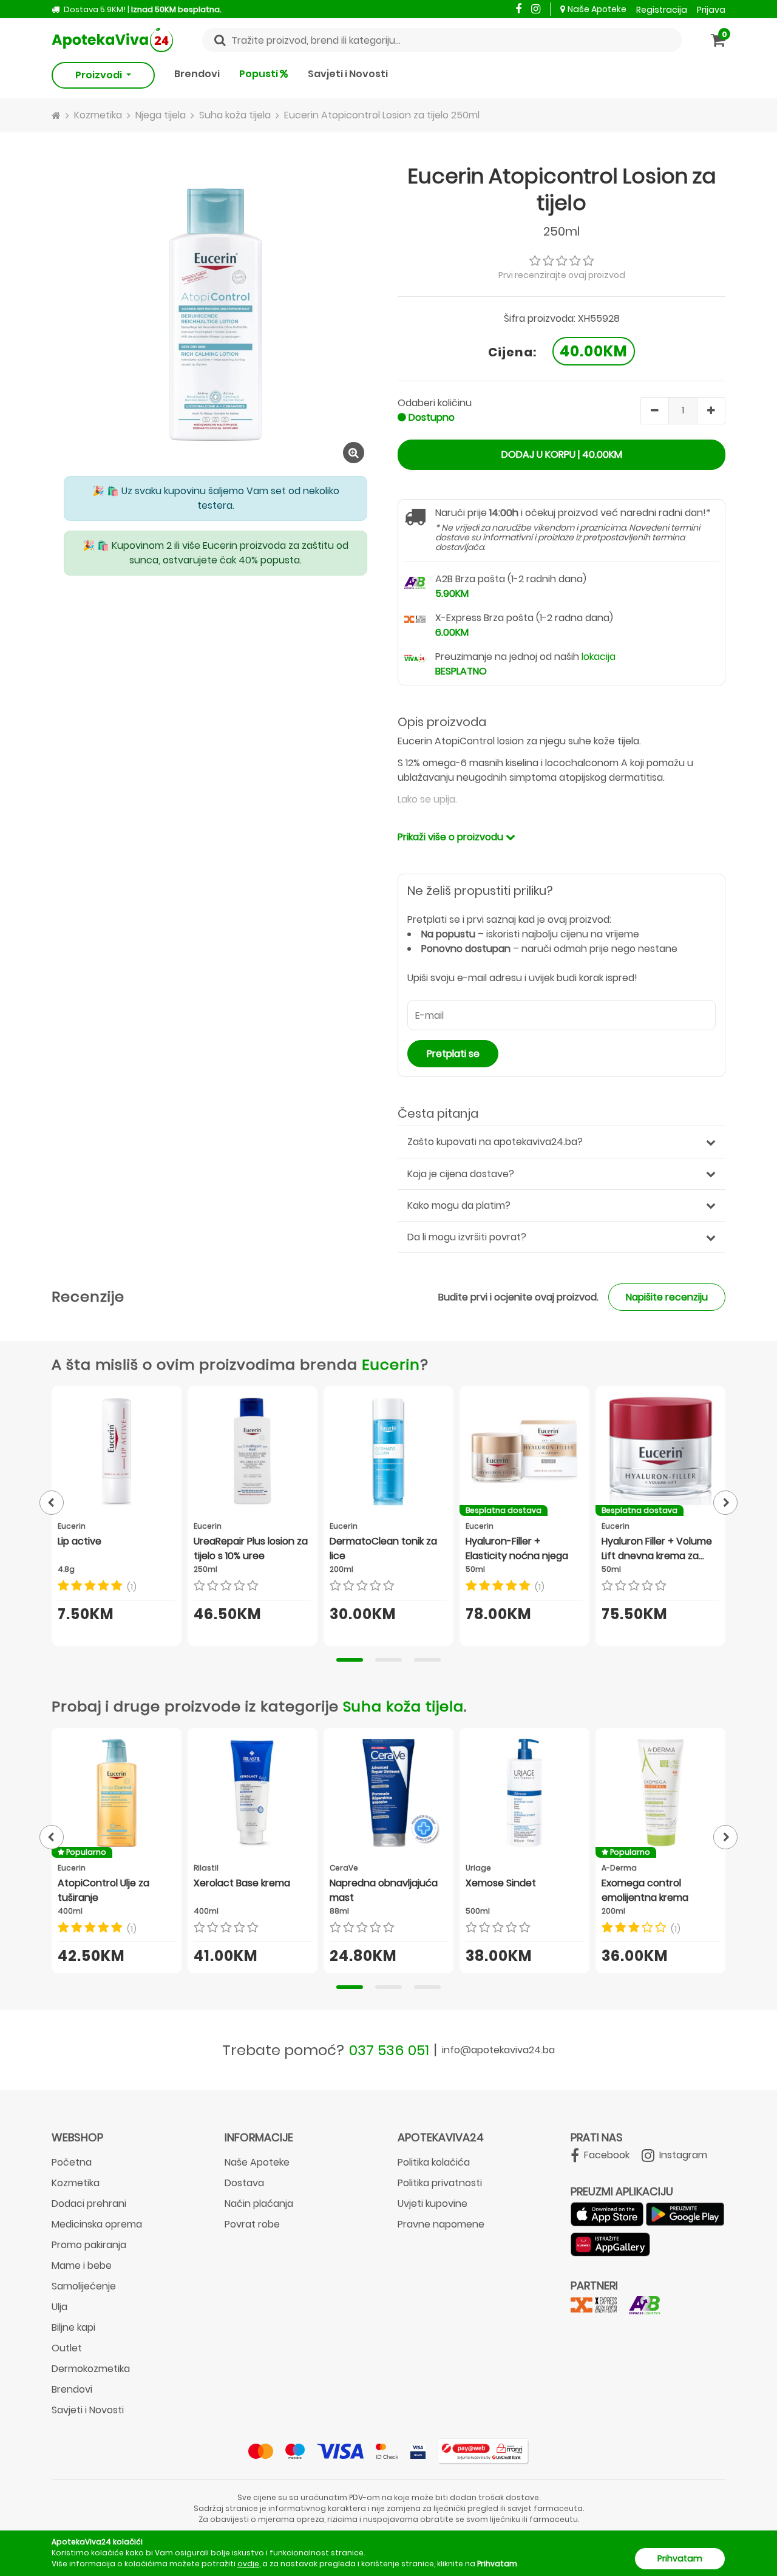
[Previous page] (52, 1503)
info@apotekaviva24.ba (498, 2050)
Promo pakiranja (89, 2245)
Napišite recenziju (667, 1297)
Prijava (711, 10)
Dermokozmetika (91, 2369)
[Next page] (725, 1503)
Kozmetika (76, 2183)
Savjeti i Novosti (348, 74)
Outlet (67, 2348)
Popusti (260, 74)
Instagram (682, 2155)
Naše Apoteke (597, 9)
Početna (72, 2162)
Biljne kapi (73, 2327)
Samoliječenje (84, 2286)
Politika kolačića (434, 2162)
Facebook (606, 2155)
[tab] (350, 1660)
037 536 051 (389, 2050)
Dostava (244, 2183)
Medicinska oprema (97, 2224)
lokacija (599, 657)
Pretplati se (453, 1054)
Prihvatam (680, 2558)
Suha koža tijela (403, 1706)
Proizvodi (100, 75)
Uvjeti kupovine (433, 2204)
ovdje (248, 2564)
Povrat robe (252, 2224)
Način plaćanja (259, 2204)
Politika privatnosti (440, 2183)
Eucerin (391, 1364)
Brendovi (197, 74)
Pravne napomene (441, 2224)
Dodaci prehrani (89, 2204)
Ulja (59, 2307)
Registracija (662, 10)
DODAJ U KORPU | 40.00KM (562, 454)
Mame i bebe (82, 2265)
